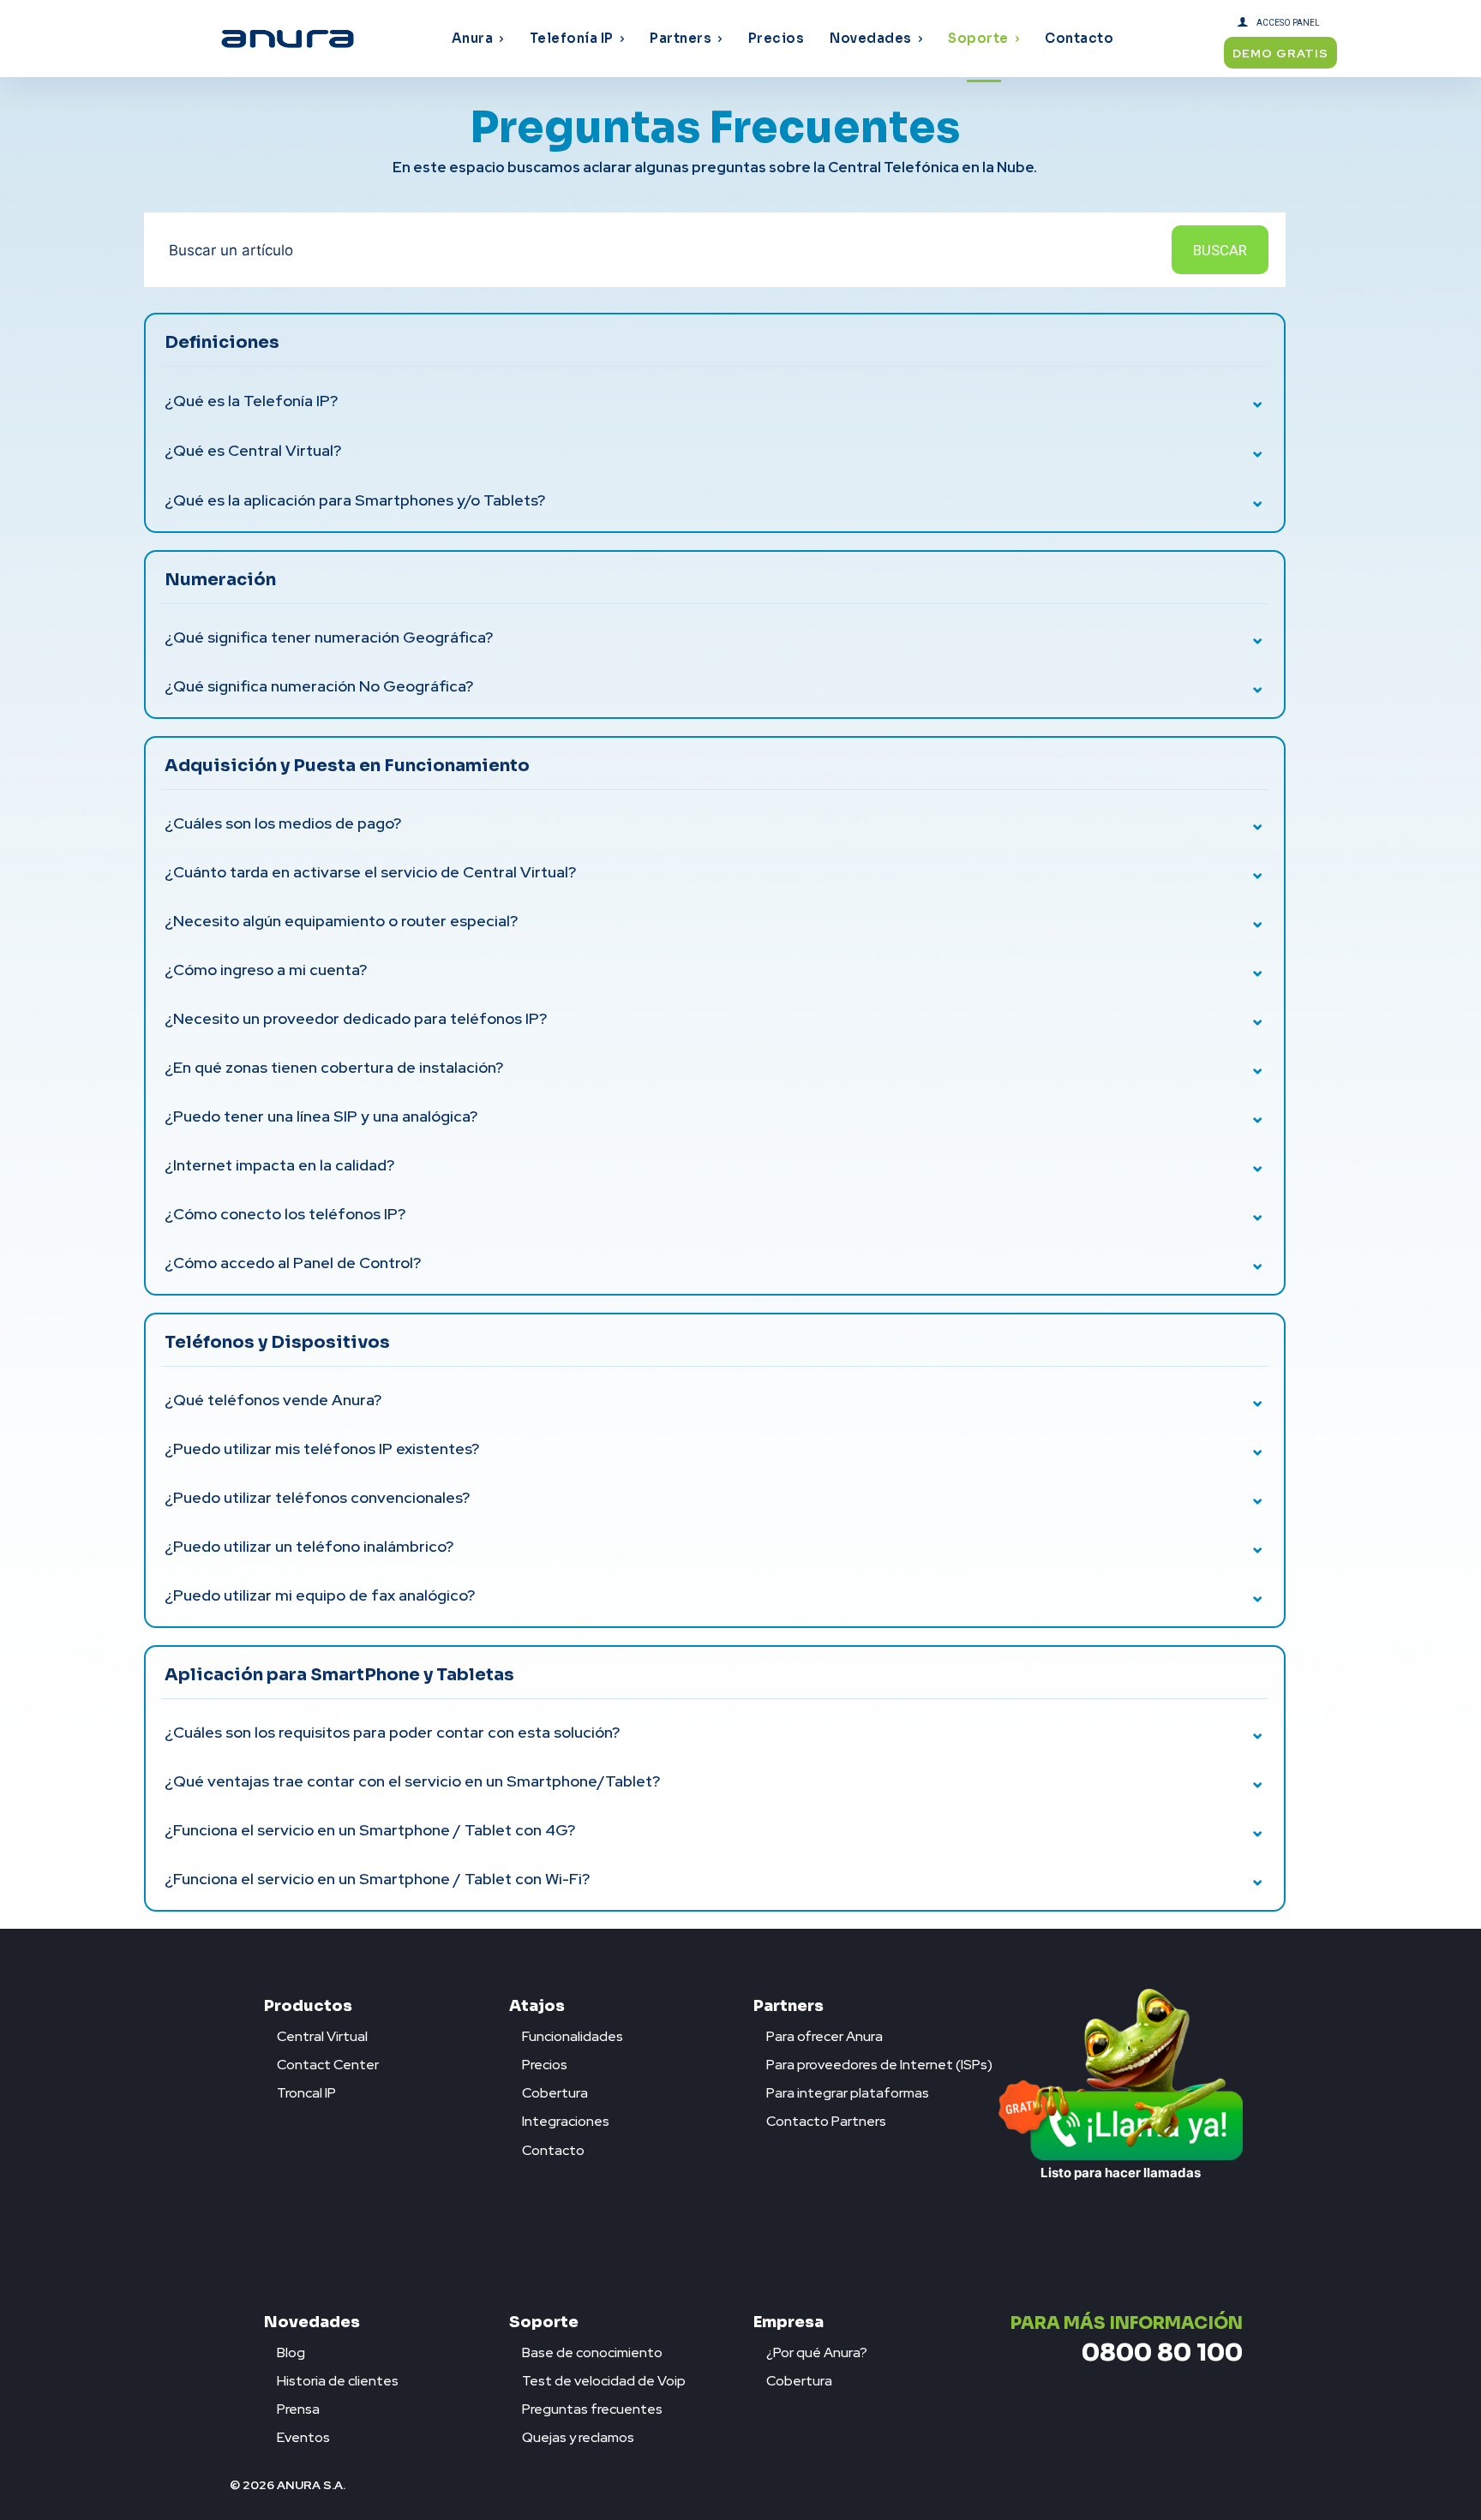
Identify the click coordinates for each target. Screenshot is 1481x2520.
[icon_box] (316, 2032)
